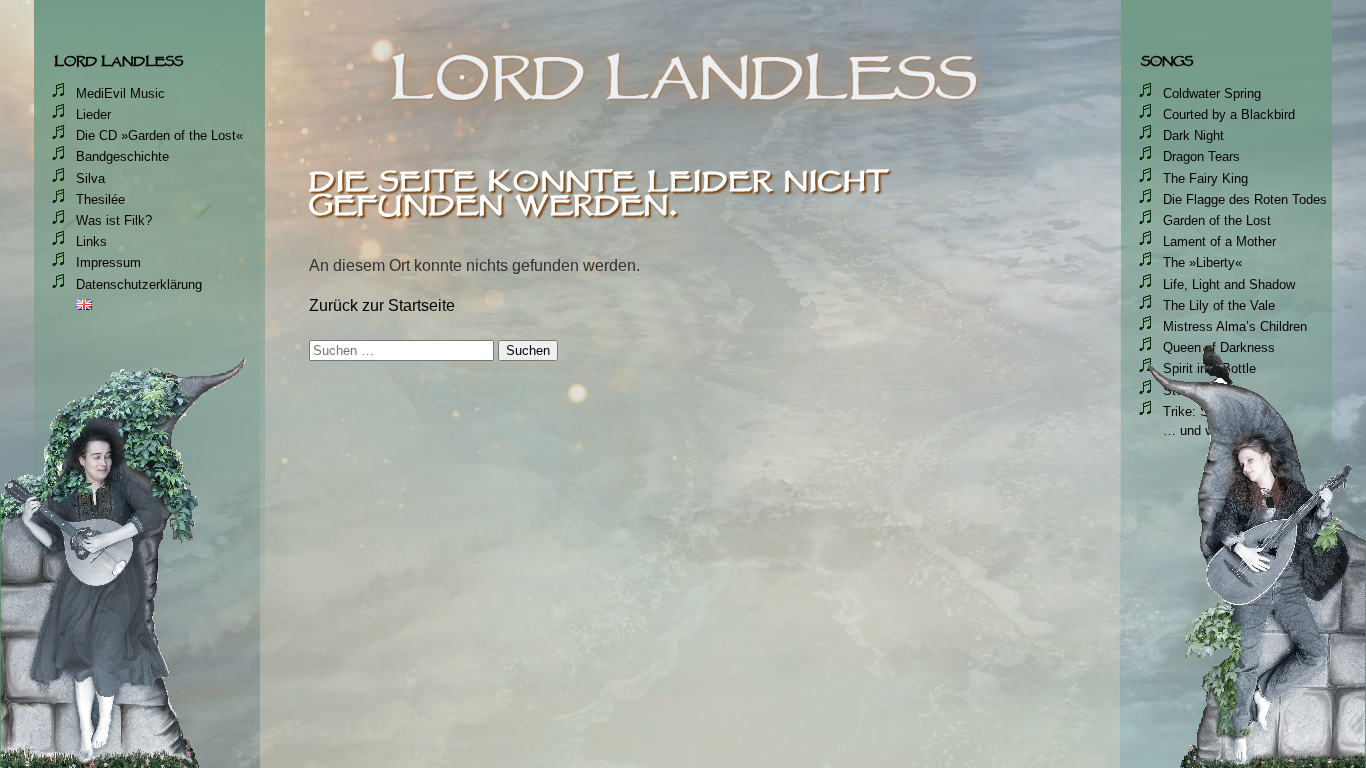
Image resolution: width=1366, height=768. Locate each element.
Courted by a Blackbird (1229, 114)
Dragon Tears (1201, 156)
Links (91, 241)
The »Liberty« (1202, 262)
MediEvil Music (120, 93)
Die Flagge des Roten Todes (1245, 199)
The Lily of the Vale (1219, 305)
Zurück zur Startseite (382, 305)
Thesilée (100, 199)
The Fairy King (1205, 178)
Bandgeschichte (122, 156)
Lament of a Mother (1219, 241)
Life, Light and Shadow (1229, 284)
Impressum (108, 262)
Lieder (93, 114)
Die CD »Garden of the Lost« (159, 135)
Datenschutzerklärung (139, 284)
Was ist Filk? (114, 220)
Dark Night (1193, 135)
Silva (90, 178)
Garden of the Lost (1217, 220)
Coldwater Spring (1212, 93)
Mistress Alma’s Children (1235, 326)
